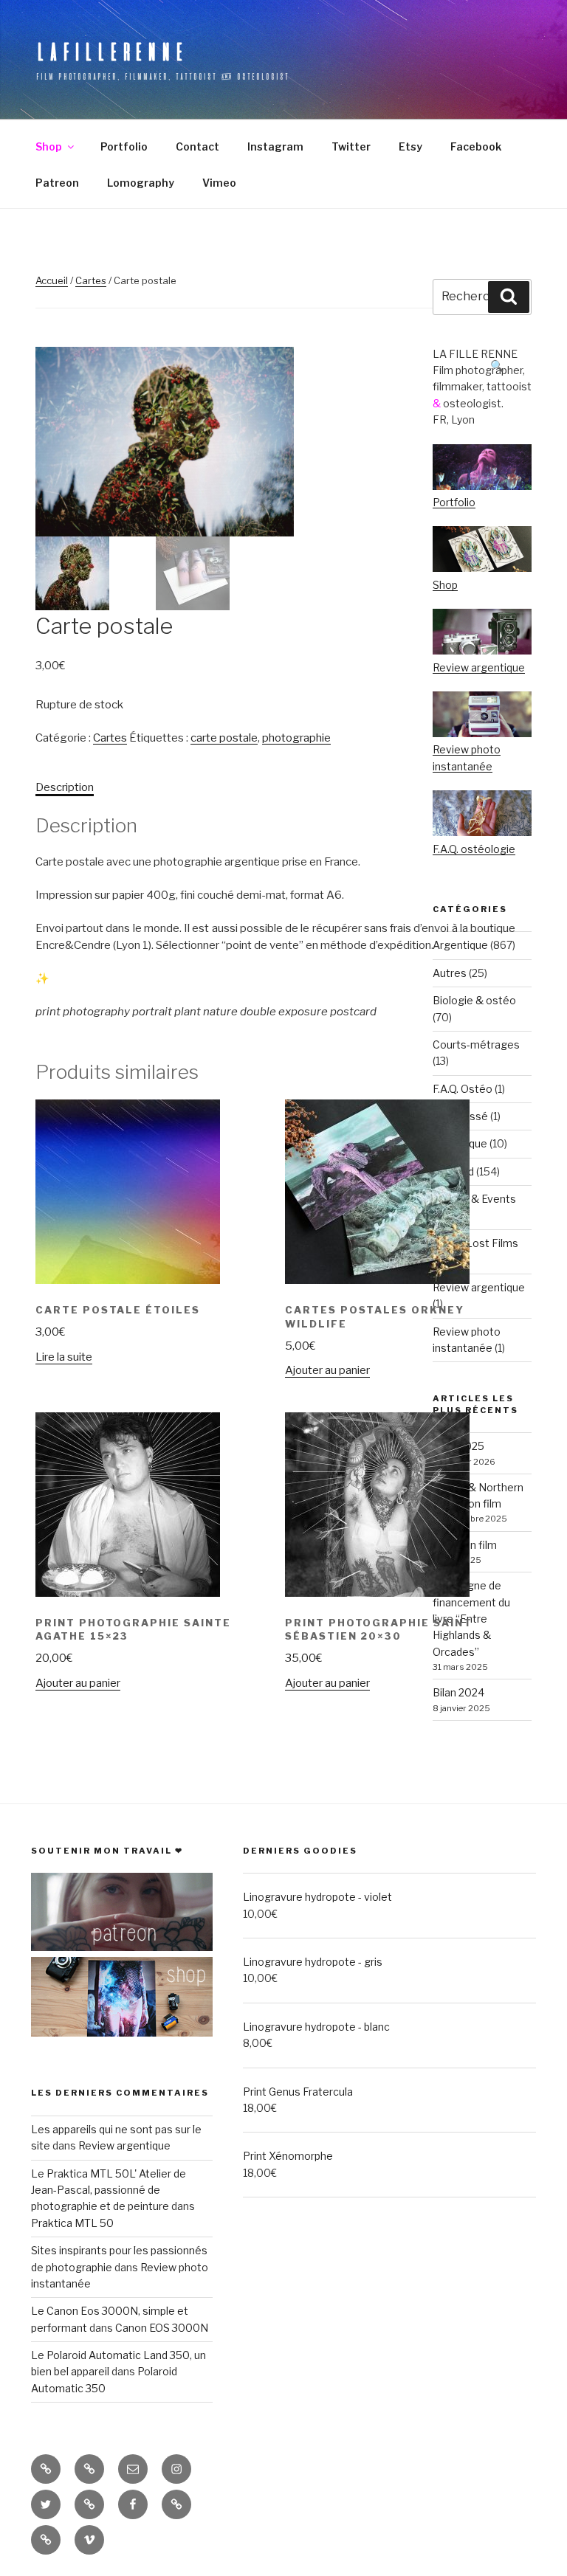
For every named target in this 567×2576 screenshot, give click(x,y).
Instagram (275, 146)
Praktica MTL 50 (72, 2223)
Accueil (52, 280)
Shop (49, 146)
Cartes (91, 280)
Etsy (410, 146)
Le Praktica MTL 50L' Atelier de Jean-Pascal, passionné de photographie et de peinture (109, 2190)
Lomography (141, 183)
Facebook (476, 146)
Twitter (351, 146)
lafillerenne (111, 51)
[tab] (65, 788)
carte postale (224, 738)
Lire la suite (64, 1357)
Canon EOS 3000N (162, 2328)
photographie (296, 738)
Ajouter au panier (327, 1370)
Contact (197, 146)
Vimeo (219, 183)
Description (65, 787)
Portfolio (124, 146)
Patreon (57, 183)
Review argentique (124, 2145)
